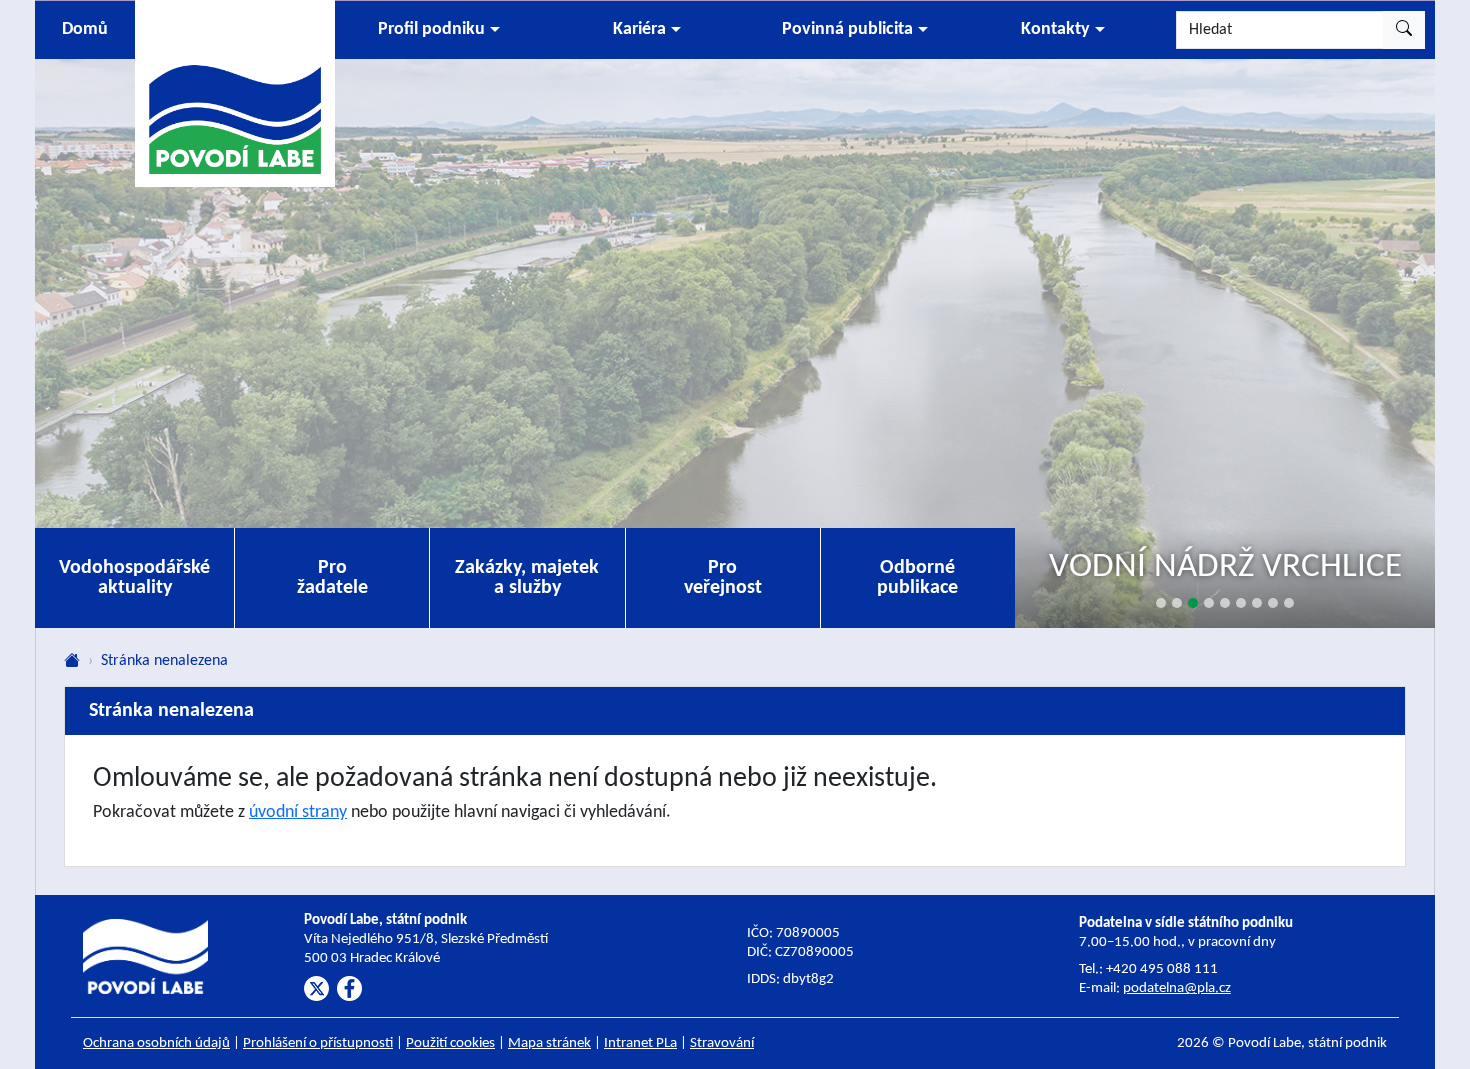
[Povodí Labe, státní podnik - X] (316, 988)
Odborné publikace (917, 578)
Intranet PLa (640, 1043)
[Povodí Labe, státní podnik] (235, 92)
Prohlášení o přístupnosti (318, 1043)
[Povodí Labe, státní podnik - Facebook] (349, 988)
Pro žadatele (332, 578)
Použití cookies (450, 1043)
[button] (439, 30)
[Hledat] (1404, 30)
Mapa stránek (549, 1043)
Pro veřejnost (723, 578)
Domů (85, 29)
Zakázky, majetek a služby (527, 578)
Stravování (722, 1043)
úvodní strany (298, 812)
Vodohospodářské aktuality (134, 578)
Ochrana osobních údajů (156, 1043)
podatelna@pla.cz (1177, 988)
